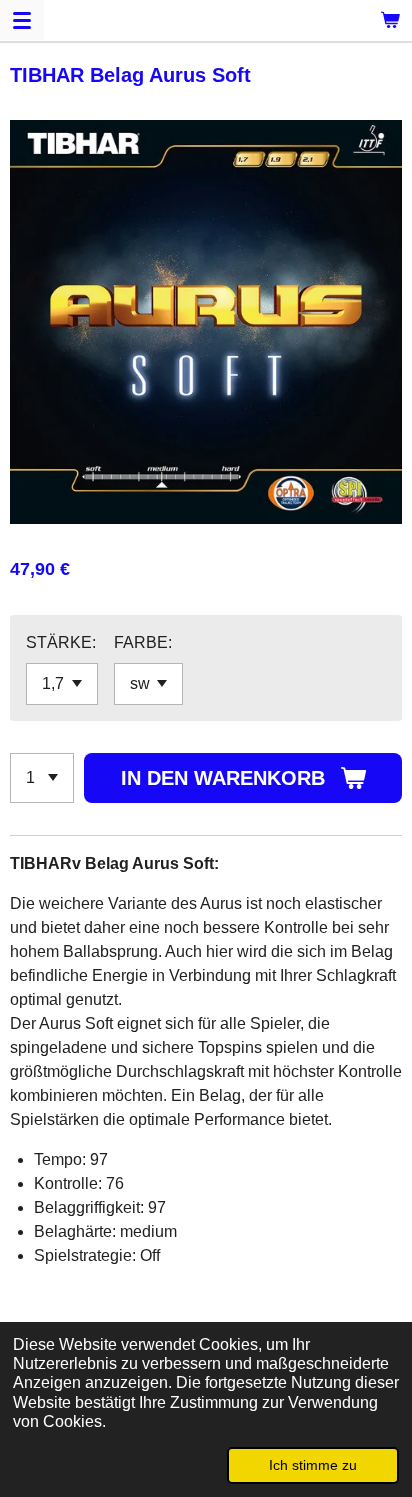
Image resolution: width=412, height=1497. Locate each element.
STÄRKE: (61, 642)
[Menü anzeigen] (22, 20)
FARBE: (143, 642)
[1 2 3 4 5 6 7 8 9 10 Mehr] (42, 778)
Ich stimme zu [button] (313, 1465)
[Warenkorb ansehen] (390, 20)
